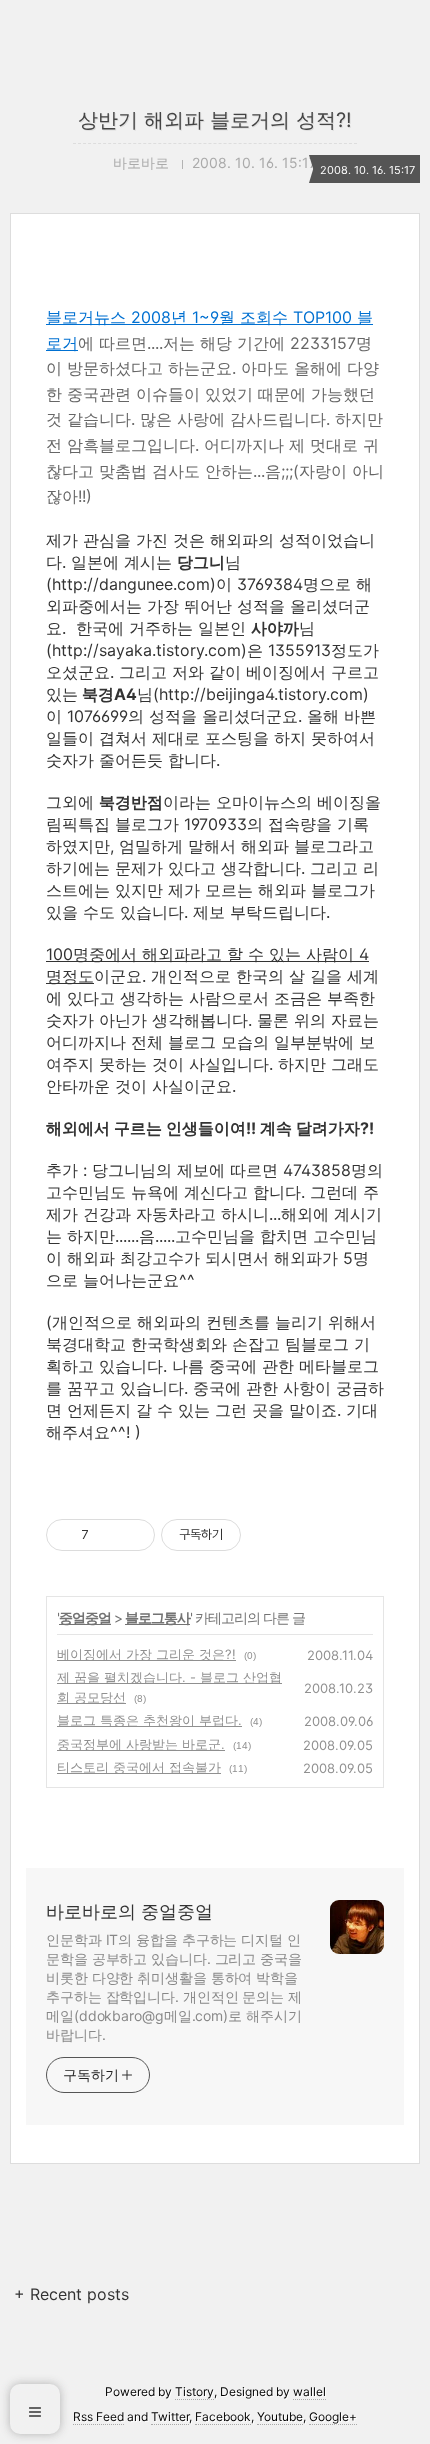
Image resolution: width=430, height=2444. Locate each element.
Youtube (280, 2416)
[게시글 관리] (132, 1535)
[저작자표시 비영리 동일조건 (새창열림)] (268, 1535)
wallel (309, 2391)
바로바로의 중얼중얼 (129, 1911)
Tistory (194, 2391)
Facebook (223, 2416)
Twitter (170, 2416)
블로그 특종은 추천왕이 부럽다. (149, 1720)
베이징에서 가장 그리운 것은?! (146, 1654)
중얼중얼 (85, 1617)
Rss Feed (98, 2416)
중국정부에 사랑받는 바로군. (141, 1744)
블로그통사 (157, 1617)
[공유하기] (107, 1535)
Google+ (333, 2416)
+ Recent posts (71, 2294)
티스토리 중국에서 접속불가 (139, 1767)
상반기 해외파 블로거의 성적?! (215, 120)
